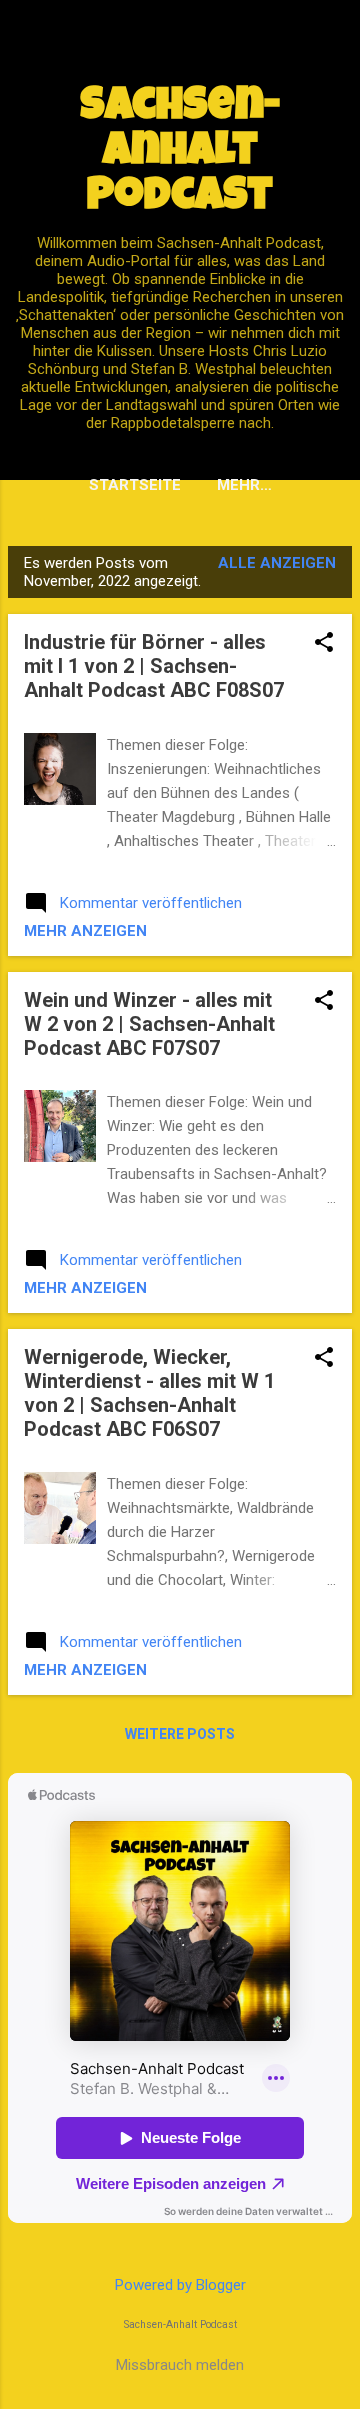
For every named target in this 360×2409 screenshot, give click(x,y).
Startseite (135, 485)
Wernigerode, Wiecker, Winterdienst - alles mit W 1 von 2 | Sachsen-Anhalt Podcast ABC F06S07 (149, 1393)
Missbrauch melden (180, 2365)
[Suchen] (332, 54)
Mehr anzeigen (85, 931)
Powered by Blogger (180, 2285)
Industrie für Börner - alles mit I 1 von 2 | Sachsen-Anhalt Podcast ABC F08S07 (154, 666)
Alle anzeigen (277, 563)
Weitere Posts (180, 1734)
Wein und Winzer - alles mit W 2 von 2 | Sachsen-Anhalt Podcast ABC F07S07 (149, 1024)
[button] (324, 644)
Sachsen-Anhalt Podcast (180, 153)
